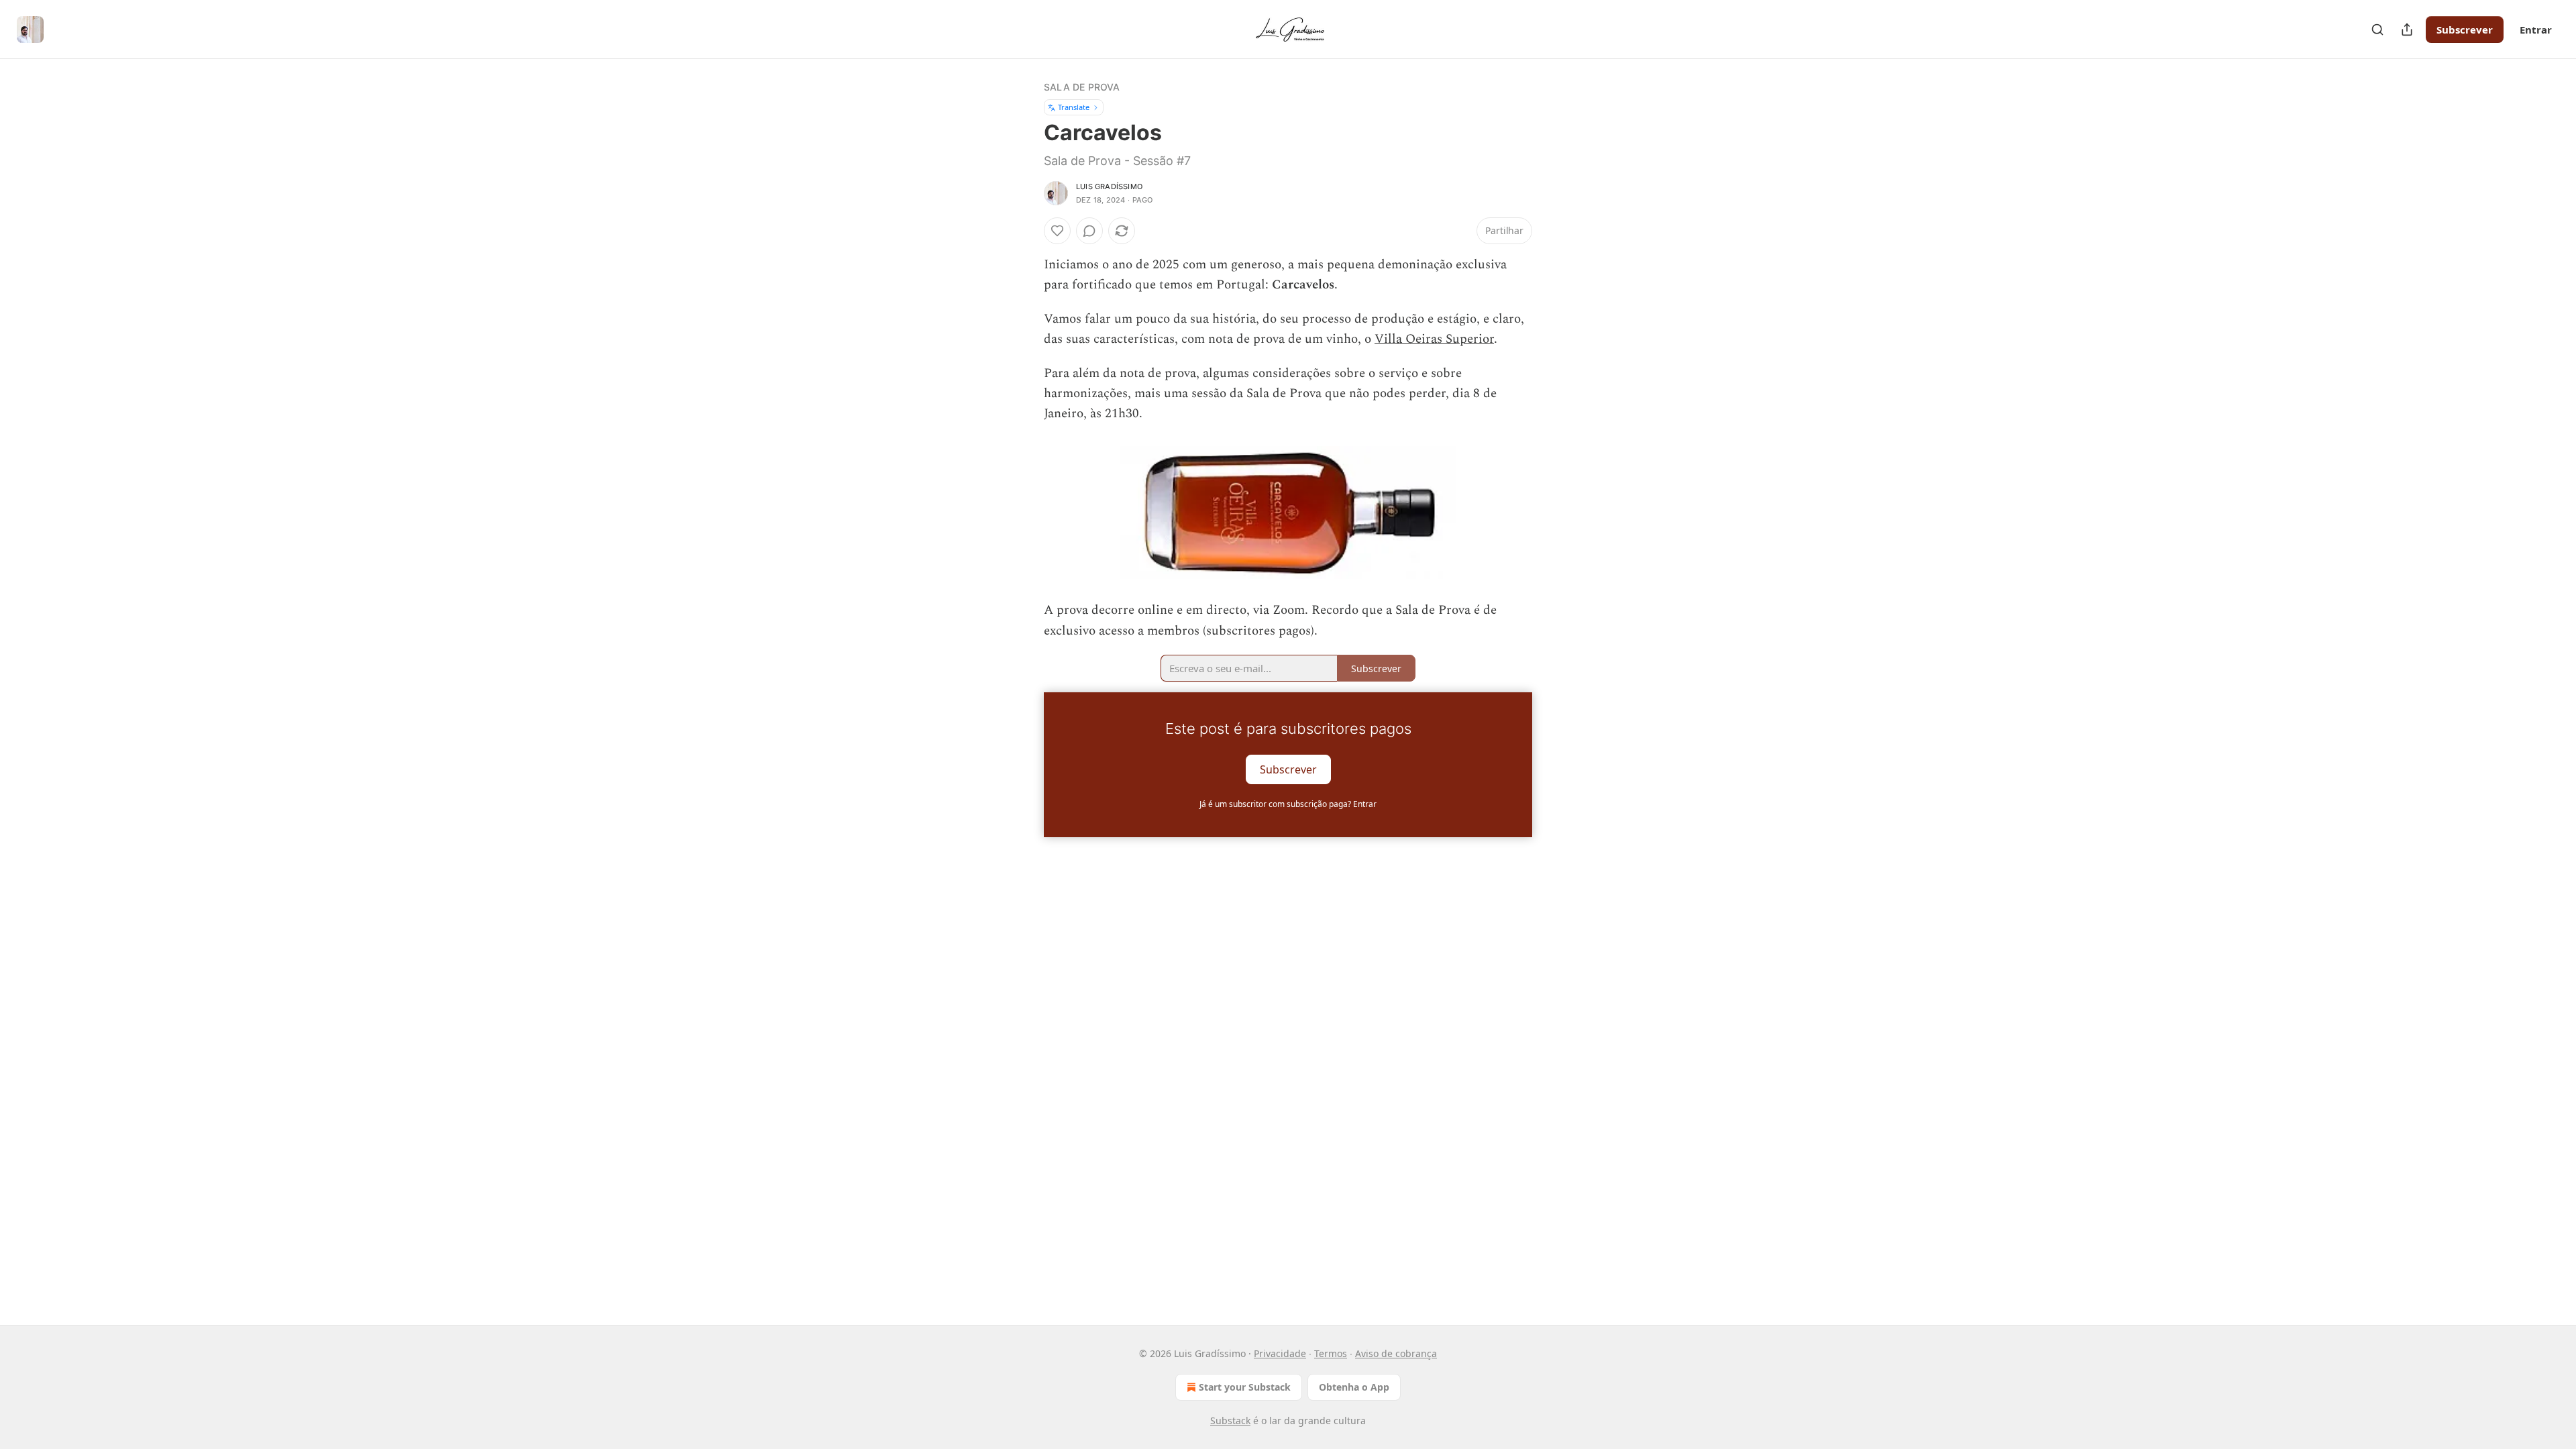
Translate (1074, 107)
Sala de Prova (1082, 87)
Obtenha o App (1354, 1387)
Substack (1230, 1420)
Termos (1331, 1353)
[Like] (1057, 231)
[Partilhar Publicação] (2407, 30)
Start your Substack (1245, 1387)
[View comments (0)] (1089, 231)
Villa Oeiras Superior (1434, 339)
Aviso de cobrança (1396, 1353)
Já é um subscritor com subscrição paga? (1288, 804)
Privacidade (1280, 1353)
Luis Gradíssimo (1109, 186)
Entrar (2536, 30)
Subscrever (2465, 30)
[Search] (2377, 30)
